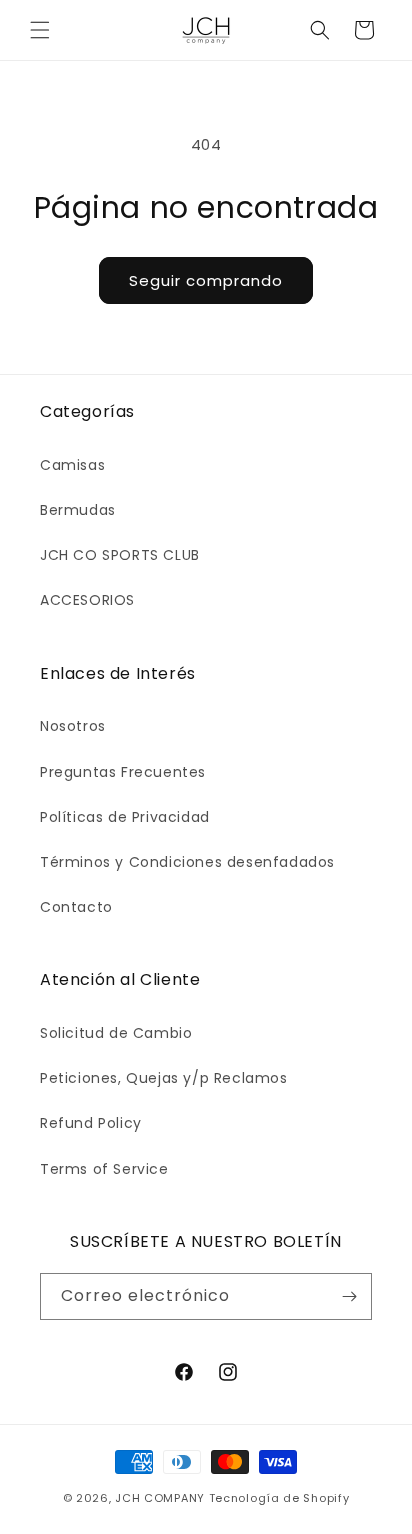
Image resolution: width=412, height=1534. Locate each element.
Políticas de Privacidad (125, 817)
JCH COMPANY (160, 1498)
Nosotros (73, 726)
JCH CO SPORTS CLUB (120, 555)
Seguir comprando (206, 280)
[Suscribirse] (349, 1296)
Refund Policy (91, 1123)
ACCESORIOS (87, 600)
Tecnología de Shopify (279, 1498)
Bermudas (78, 510)
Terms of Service (104, 1169)
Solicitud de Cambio (116, 1033)
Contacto (76, 907)
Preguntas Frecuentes (123, 772)
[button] (40, 30)
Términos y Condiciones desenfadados (187, 862)
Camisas (72, 465)
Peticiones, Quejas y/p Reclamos (164, 1078)
